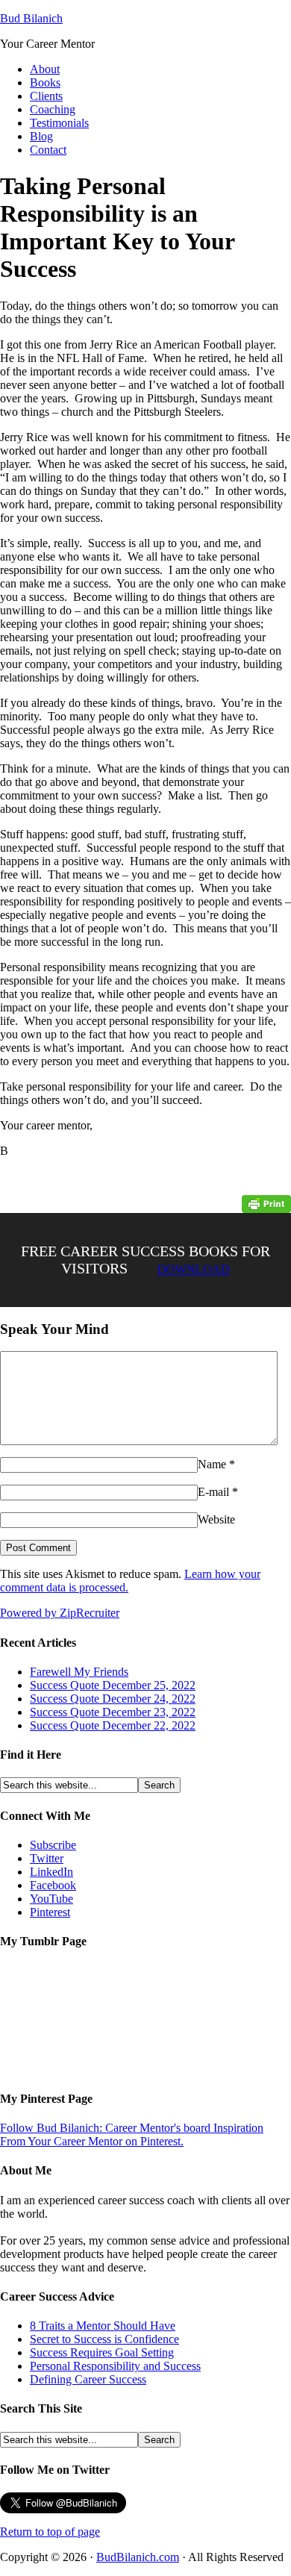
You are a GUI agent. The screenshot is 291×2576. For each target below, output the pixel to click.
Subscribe (53, 1845)
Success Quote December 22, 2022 (113, 1725)
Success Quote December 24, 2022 (113, 1699)
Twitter (47, 1858)
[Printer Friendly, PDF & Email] (266, 1203)
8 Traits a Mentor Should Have (103, 2326)
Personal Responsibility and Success (115, 2366)
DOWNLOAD (194, 1269)
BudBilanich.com (138, 2557)
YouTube (51, 1899)
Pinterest (50, 1912)
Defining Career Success (88, 2379)
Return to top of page (50, 2532)
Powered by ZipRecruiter (60, 1613)
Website (216, 1519)
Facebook (53, 1885)
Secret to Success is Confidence (104, 2339)
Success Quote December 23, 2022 (113, 1712)
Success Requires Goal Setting (102, 2352)
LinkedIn (51, 1872)
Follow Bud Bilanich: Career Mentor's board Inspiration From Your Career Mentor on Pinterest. (132, 2134)
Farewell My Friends (79, 1672)
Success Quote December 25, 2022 (113, 1685)
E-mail (213, 1492)
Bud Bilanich (31, 18)
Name (212, 1464)
